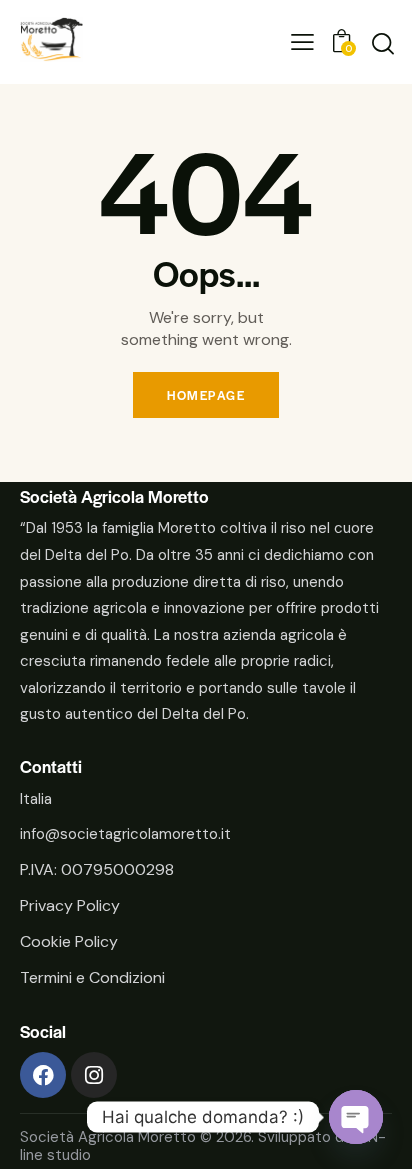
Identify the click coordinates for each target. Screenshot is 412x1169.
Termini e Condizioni (92, 977)
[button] (302, 42)
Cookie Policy (69, 941)
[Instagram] (94, 1075)
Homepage (206, 395)
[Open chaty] (356, 1117)
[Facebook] (43, 1075)
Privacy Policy (70, 905)
